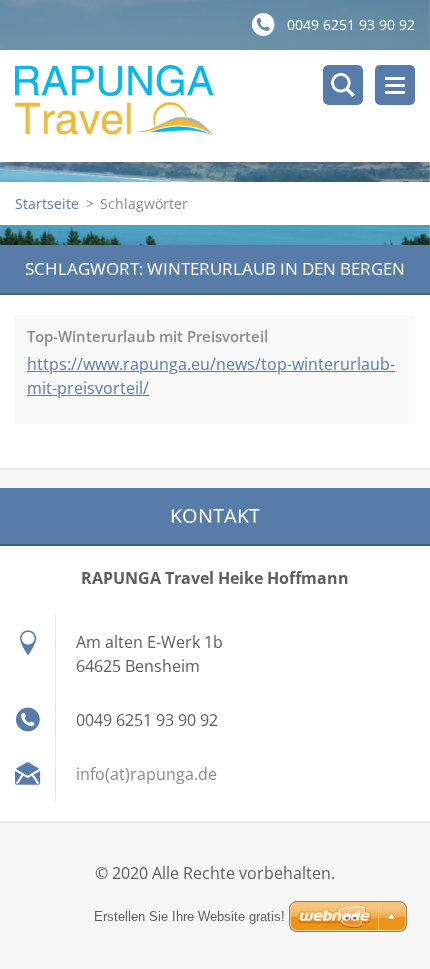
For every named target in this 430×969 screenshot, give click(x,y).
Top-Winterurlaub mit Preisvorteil (147, 336)
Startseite (47, 203)
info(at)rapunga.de (146, 774)
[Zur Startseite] (222, 106)
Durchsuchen (343, 85)
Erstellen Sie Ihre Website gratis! (189, 916)
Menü (395, 85)
